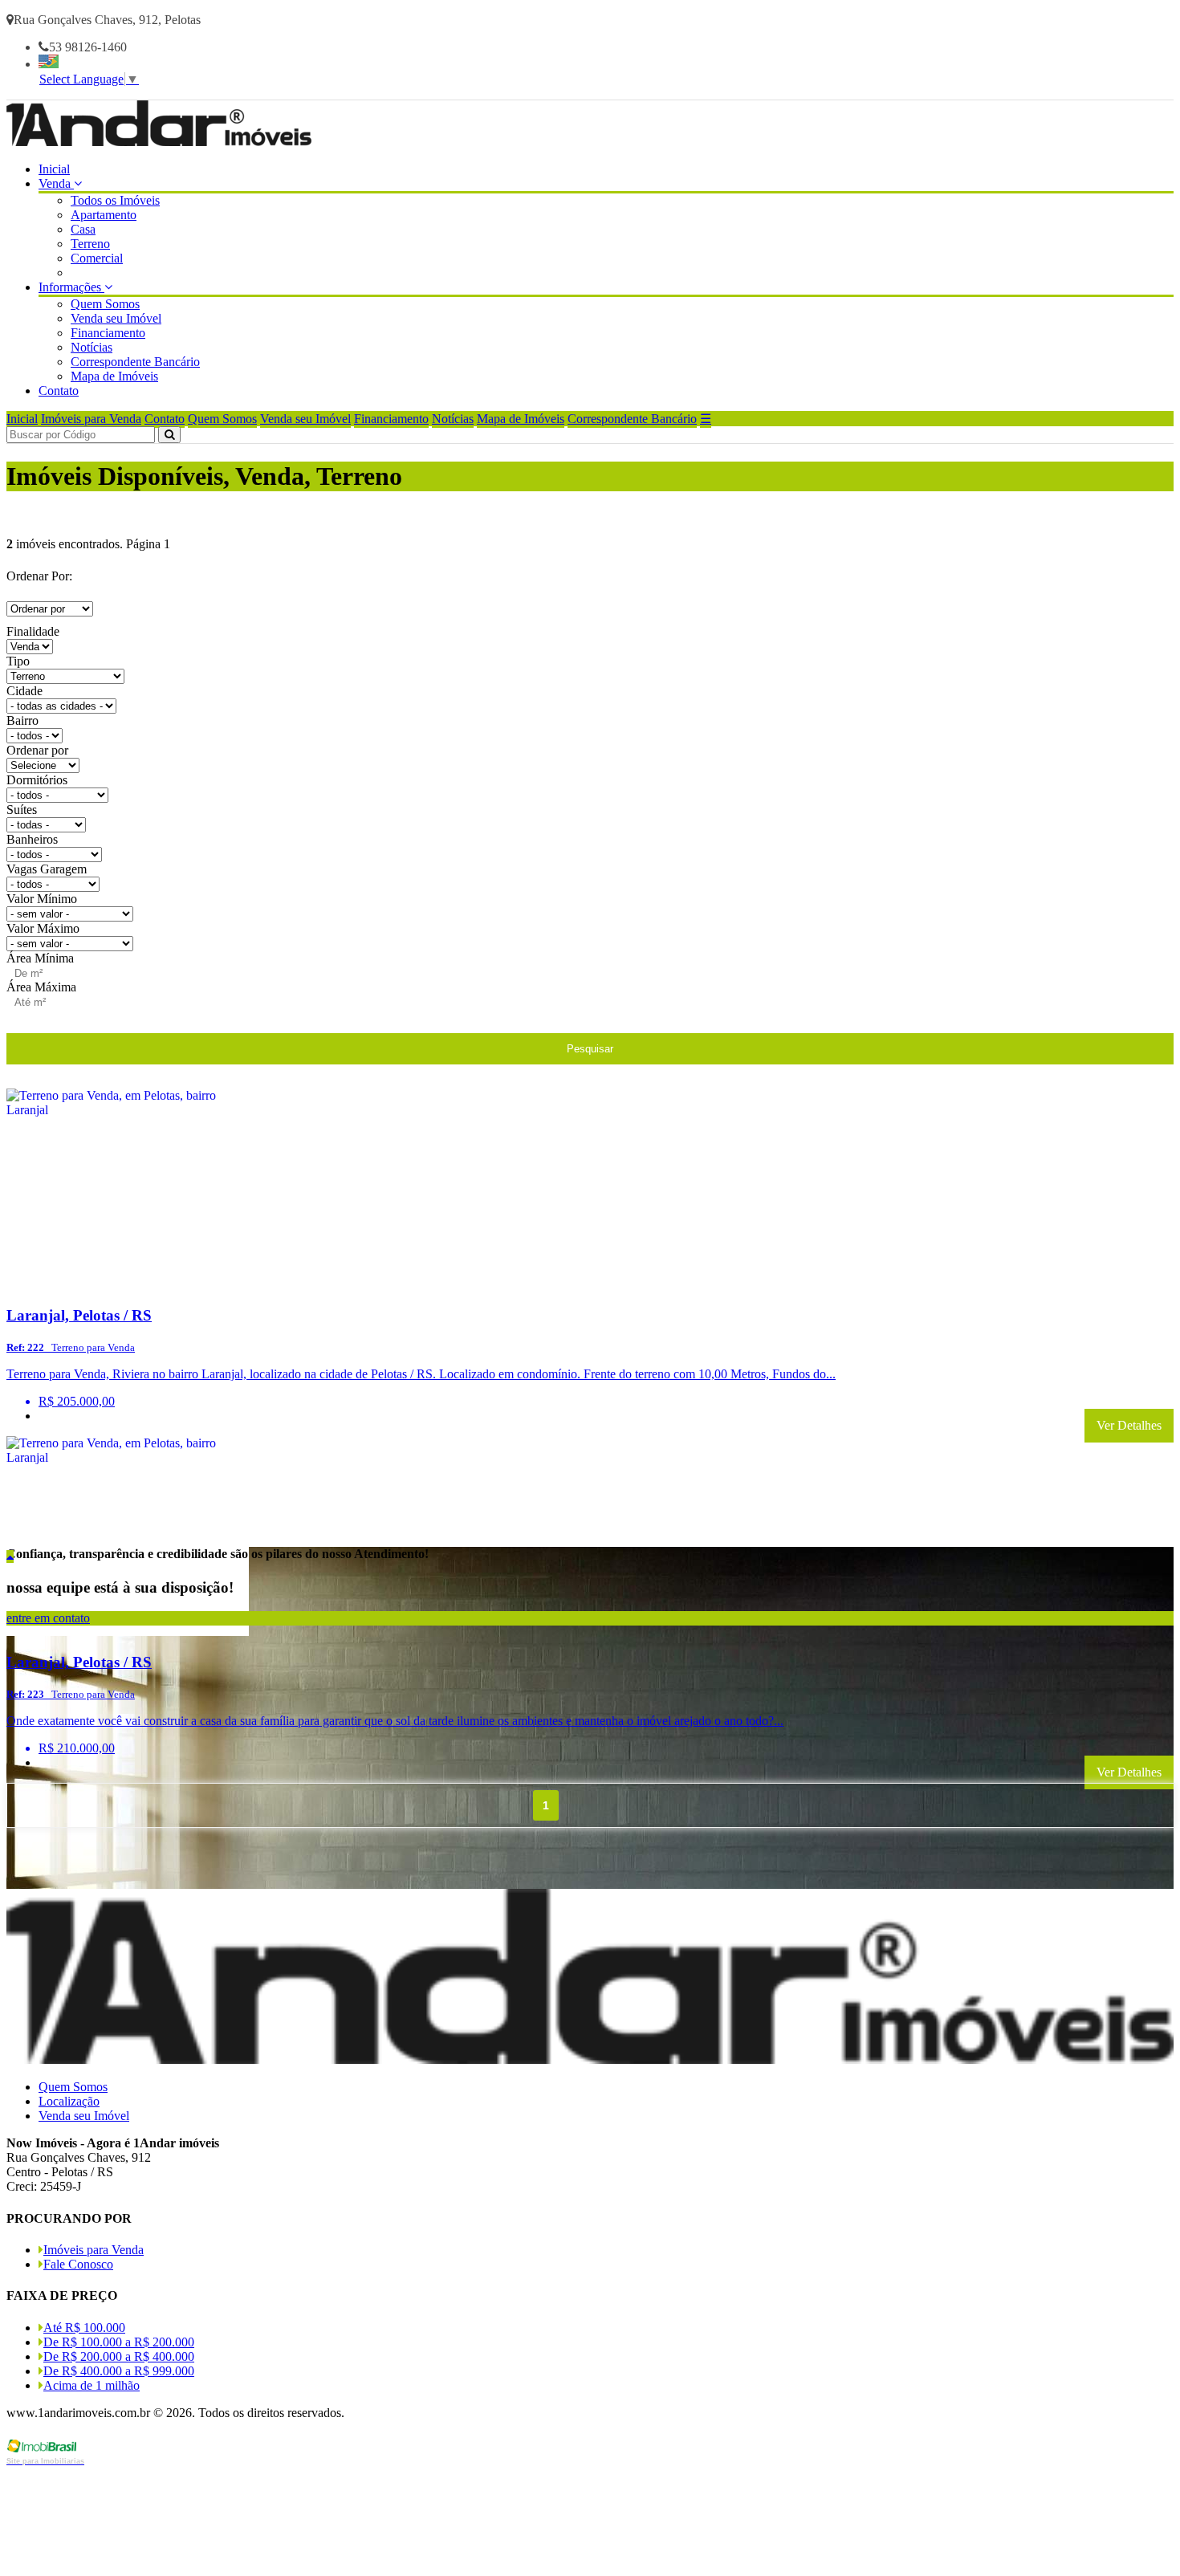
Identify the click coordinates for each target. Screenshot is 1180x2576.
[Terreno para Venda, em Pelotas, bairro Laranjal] (128, 1284)
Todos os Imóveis (115, 200)
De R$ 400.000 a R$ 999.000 (119, 2371)
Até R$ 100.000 (84, 2328)
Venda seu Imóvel (116, 318)
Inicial (54, 169)
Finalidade (33, 631)
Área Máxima (41, 987)
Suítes (22, 810)
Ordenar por (37, 750)
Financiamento (108, 333)
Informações (71, 287)
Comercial (97, 258)
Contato (59, 391)
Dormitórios (37, 780)
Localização (69, 2101)
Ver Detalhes (1129, 1425)
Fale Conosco (78, 2264)
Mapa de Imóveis (114, 376)
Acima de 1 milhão (92, 2385)
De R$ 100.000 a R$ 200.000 (119, 2342)
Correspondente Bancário (135, 362)
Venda (56, 183)
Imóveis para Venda (91, 419)
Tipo (18, 661)
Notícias (92, 347)
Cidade (24, 691)
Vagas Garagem (47, 869)
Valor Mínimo (42, 899)
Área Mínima (40, 958)
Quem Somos (105, 304)
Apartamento (104, 215)
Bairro (22, 720)
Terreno (90, 244)
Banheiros (32, 839)
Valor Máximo (43, 928)
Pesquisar (590, 1049)
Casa (83, 229)
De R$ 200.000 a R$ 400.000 (119, 2356)
